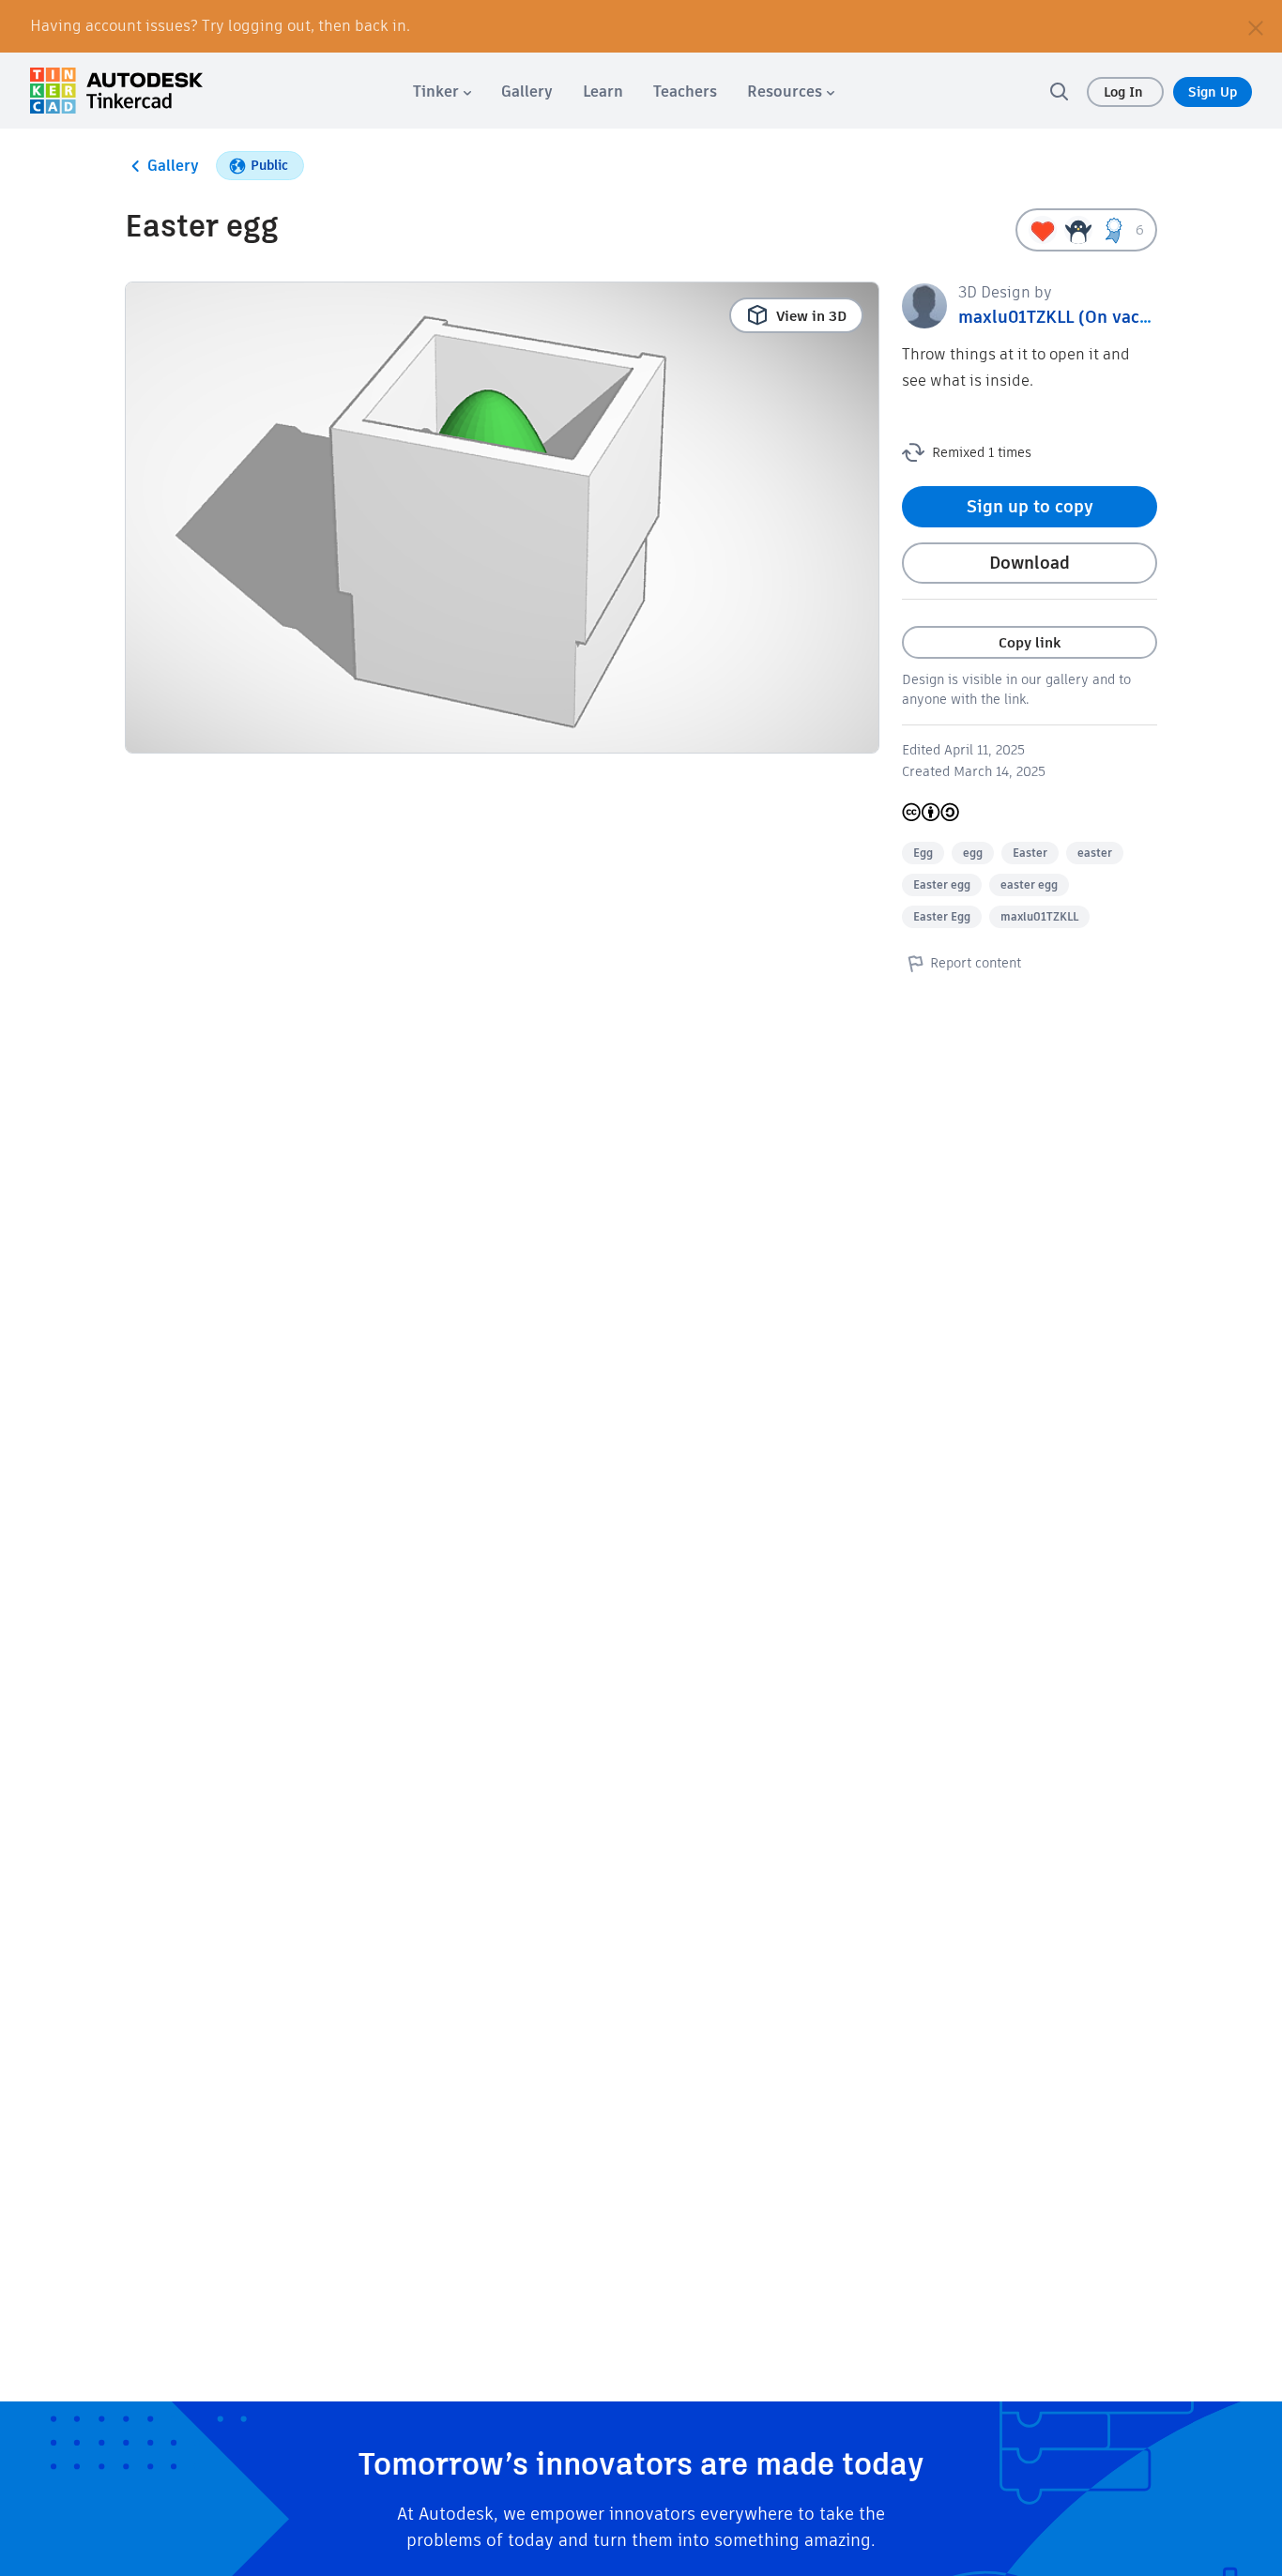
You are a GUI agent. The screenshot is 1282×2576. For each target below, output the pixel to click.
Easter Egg (942, 916)
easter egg (1029, 884)
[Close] (1256, 26)
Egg (923, 853)
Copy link (1030, 642)
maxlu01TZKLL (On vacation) (1073, 317)
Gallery (173, 166)
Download (1030, 563)
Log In (1125, 92)
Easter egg (942, 884)
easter (1095, 853)
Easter (1030, 853)
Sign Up (1213, 92)
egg (973, 853)
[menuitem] (442, 91)
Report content (976, 963)
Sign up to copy (1030, 506)
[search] (1059, 91)
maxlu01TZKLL (1039, 916)
